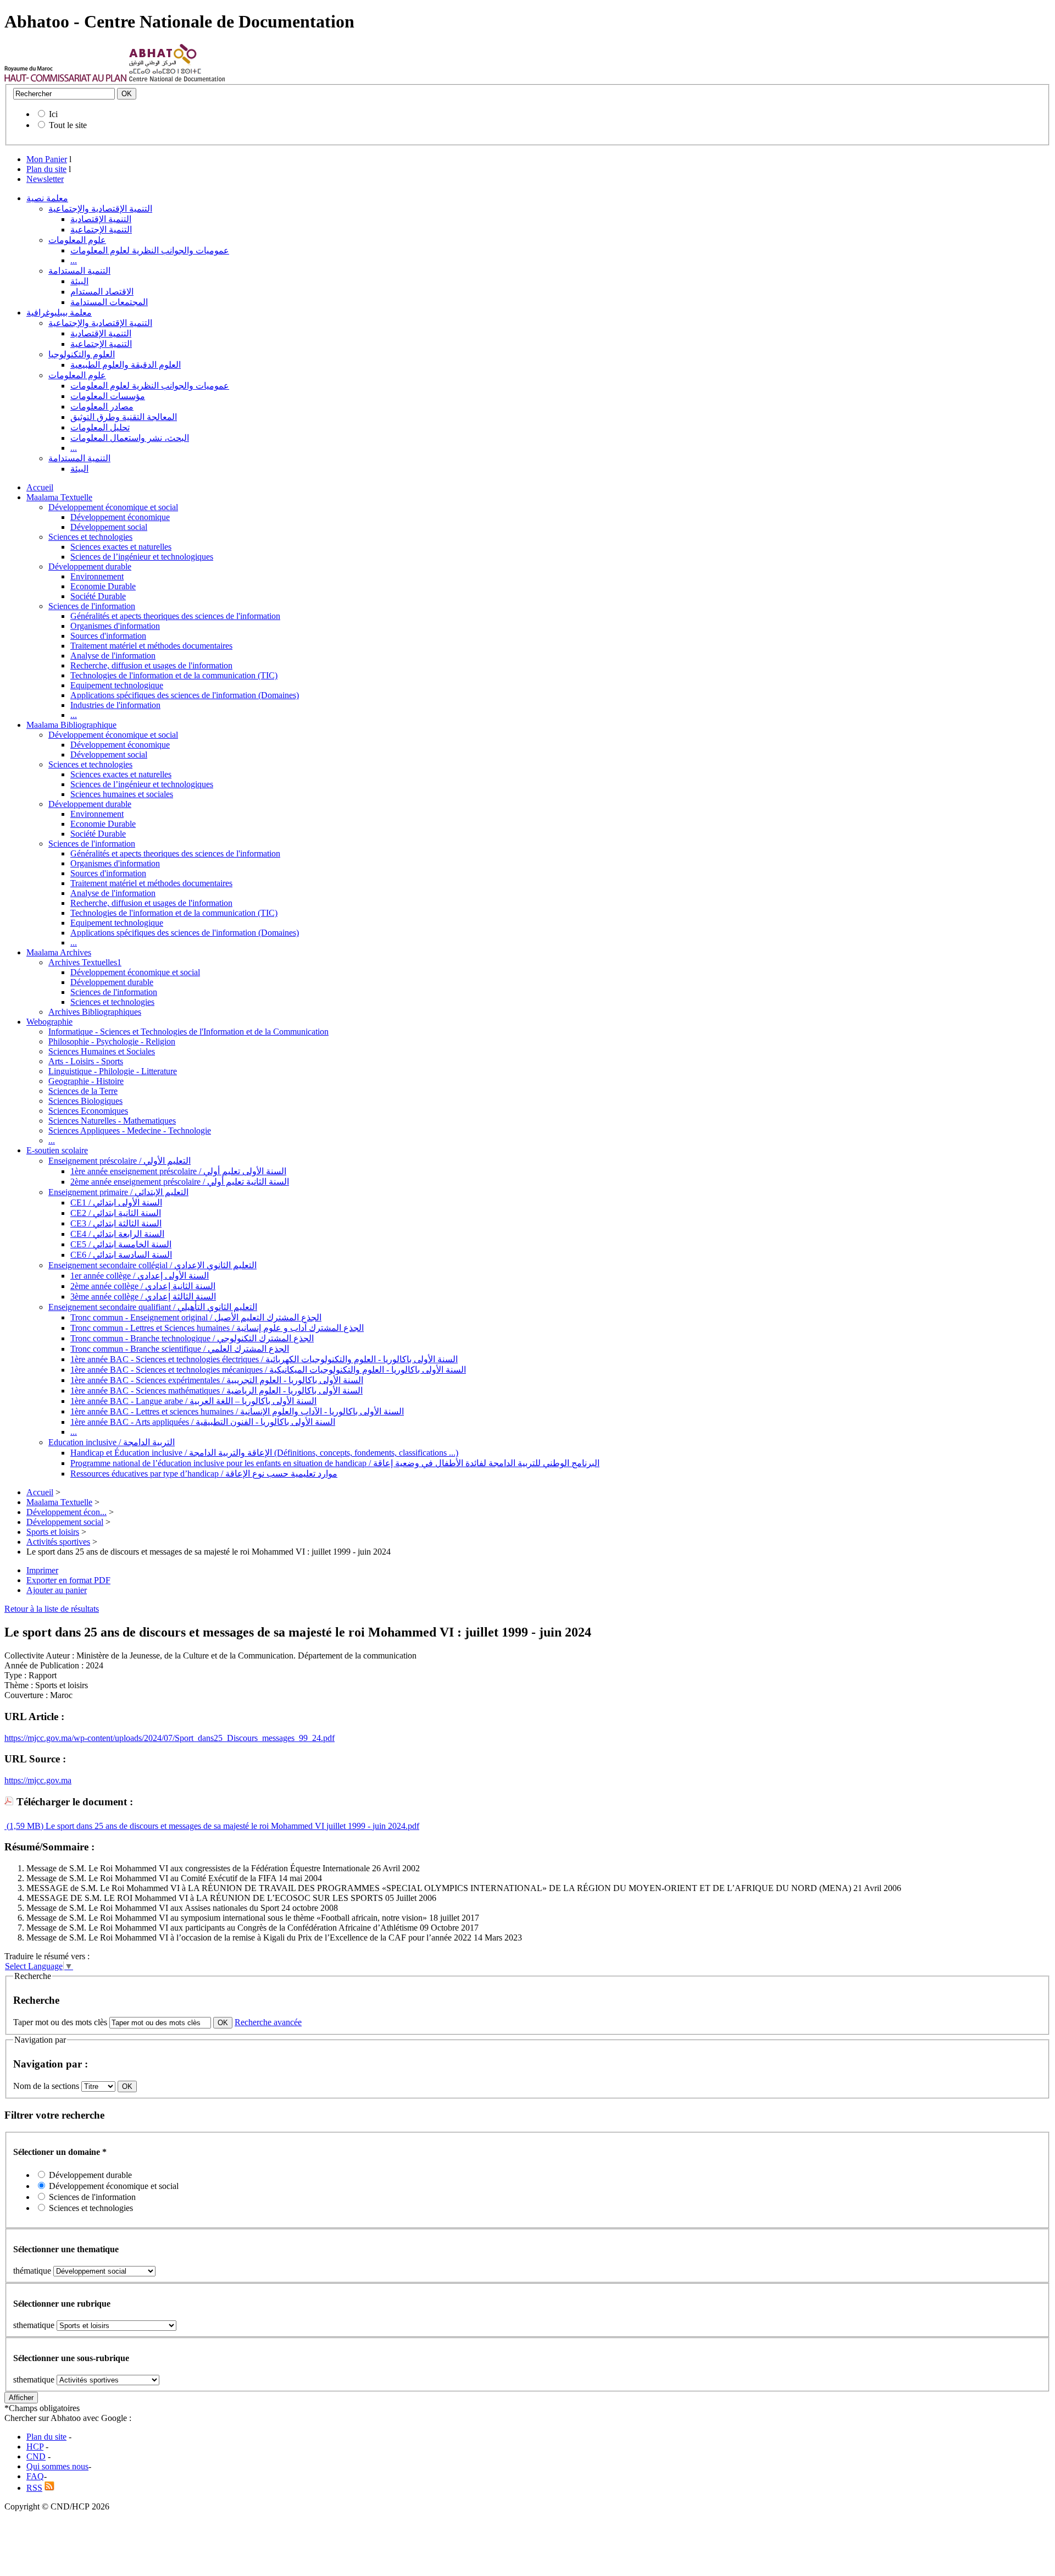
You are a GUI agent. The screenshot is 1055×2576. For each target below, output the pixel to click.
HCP (35, 2447)
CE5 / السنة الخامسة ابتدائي (121, 1244)
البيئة (79, 281)
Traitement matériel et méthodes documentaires (151, 646)
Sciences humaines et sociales (122, 794)
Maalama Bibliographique (71, 725)
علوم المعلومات (77, 240)
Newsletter (45, 179)
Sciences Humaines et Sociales (102, 1051)
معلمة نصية (47, 198)
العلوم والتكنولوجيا (82, 354)
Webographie (49, 1022)
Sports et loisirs (53, 1532)
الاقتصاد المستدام (102, 292)
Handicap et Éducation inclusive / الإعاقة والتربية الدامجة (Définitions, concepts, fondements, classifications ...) (264, 1453)
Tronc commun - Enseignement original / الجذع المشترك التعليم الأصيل (196, 1317)
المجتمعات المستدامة (109, 302)
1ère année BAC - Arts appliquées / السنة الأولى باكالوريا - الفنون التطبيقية (203, 1422)
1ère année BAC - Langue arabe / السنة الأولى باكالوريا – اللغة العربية (193, 1401)
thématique (32, 2271)
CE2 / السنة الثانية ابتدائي (116, 1213)
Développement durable (90, 566)
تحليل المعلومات (100, 427)
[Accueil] (66, 79)
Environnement (97, 576)
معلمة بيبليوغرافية (59, 313)
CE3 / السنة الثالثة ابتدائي (116, 1223)
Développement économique (120, 517)
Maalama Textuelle (59, 497)
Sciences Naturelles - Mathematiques (112, 1121)
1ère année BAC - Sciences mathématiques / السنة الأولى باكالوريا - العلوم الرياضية (216, 1391)
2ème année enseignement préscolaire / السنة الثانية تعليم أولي (180, 1182)
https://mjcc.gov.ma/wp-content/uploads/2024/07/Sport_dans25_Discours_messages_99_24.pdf (170, 1738)
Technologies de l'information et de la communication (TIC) (174, 675)
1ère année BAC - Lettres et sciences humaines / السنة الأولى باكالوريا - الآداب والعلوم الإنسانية (237, 1411)
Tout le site (68, 125)
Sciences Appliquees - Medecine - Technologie (130, 1131)
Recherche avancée (268, 2022)
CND (36, 2456)
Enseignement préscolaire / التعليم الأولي (120, 1161)
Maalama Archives (59, 952)
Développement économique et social (113, 507)
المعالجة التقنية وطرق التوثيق (124, 417)
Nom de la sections (47, 2086)
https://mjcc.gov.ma (38, 1780)
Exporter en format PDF (68, 1580)
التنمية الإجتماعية (101, 230)
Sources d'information (108, 636)
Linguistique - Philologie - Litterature (113, 1071)
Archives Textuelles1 (85, 962)
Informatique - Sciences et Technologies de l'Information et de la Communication (188, 1032)
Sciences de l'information (92, 606)
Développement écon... (66, 1512)
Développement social (109, 527)
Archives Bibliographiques (95, 1012)
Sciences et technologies (90, 537)
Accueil (40, 487)
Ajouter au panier (57, 1590)
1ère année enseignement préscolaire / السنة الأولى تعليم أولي (178, 1171)
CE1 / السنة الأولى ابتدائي (116, 1203)
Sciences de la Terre (83, 1091)
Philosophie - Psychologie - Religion (112, 1041)
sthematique (34, 2325)
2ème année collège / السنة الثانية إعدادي (143, 1286)
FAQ (35, 2476)
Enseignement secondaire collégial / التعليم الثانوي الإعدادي (152, 1265)
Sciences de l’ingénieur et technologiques (142, 557)
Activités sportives (58, 1542)
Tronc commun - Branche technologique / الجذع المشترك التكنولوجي (192, 1338)
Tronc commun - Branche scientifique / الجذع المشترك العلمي (180, 1349)
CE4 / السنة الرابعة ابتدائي (117, 1234)
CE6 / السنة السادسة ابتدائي (121, 1255)
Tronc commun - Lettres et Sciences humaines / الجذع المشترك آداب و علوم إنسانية (217, 1328)
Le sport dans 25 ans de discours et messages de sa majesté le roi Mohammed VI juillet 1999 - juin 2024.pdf (231, 1826)
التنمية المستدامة (79, 271)
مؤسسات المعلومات (108, 396)
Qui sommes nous (57, 2466)
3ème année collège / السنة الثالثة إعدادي (143, 1297)
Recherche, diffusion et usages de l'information (151, 665)
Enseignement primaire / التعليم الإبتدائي (118, 1192)
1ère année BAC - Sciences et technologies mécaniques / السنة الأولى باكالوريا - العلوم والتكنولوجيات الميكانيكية (268, 1370)
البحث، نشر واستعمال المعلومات (130, 438)
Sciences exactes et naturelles (121, 547)
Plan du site (46, 169)
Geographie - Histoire (86, 1081)
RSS (34, 2488)
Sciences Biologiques (85, 1101)
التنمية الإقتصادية (101, 219)
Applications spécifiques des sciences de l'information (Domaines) (185, 695)
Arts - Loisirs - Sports (86, 1061)
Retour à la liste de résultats (52, 1609)
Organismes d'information (115, 626)
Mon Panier (47, 159)
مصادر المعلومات (102, 407)
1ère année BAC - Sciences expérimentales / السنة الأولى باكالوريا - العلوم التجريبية (217, 1380)
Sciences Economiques (88, 1111)
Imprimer (42, 1570)
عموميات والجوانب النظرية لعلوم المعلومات (150, 250)
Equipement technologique (117, 685)
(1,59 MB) (24, 1826)
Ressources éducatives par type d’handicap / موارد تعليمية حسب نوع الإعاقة (204, 1474)
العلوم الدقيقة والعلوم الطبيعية (126, 365)
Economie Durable (103, 586)
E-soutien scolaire (57, 1150)
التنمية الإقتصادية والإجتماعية (100, 209)
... (74, 260)
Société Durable (98, 596)
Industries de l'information (115, 705)
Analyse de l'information (113, 656)
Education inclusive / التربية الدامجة (112, 1442)
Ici (53, 114)
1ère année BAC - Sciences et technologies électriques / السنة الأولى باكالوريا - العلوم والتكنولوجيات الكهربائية (264, 1359)
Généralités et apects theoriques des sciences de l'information (175, 616)
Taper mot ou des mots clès (60, 2022)
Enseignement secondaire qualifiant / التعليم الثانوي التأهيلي (153, 1307)
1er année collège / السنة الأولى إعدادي (140, 1276)
